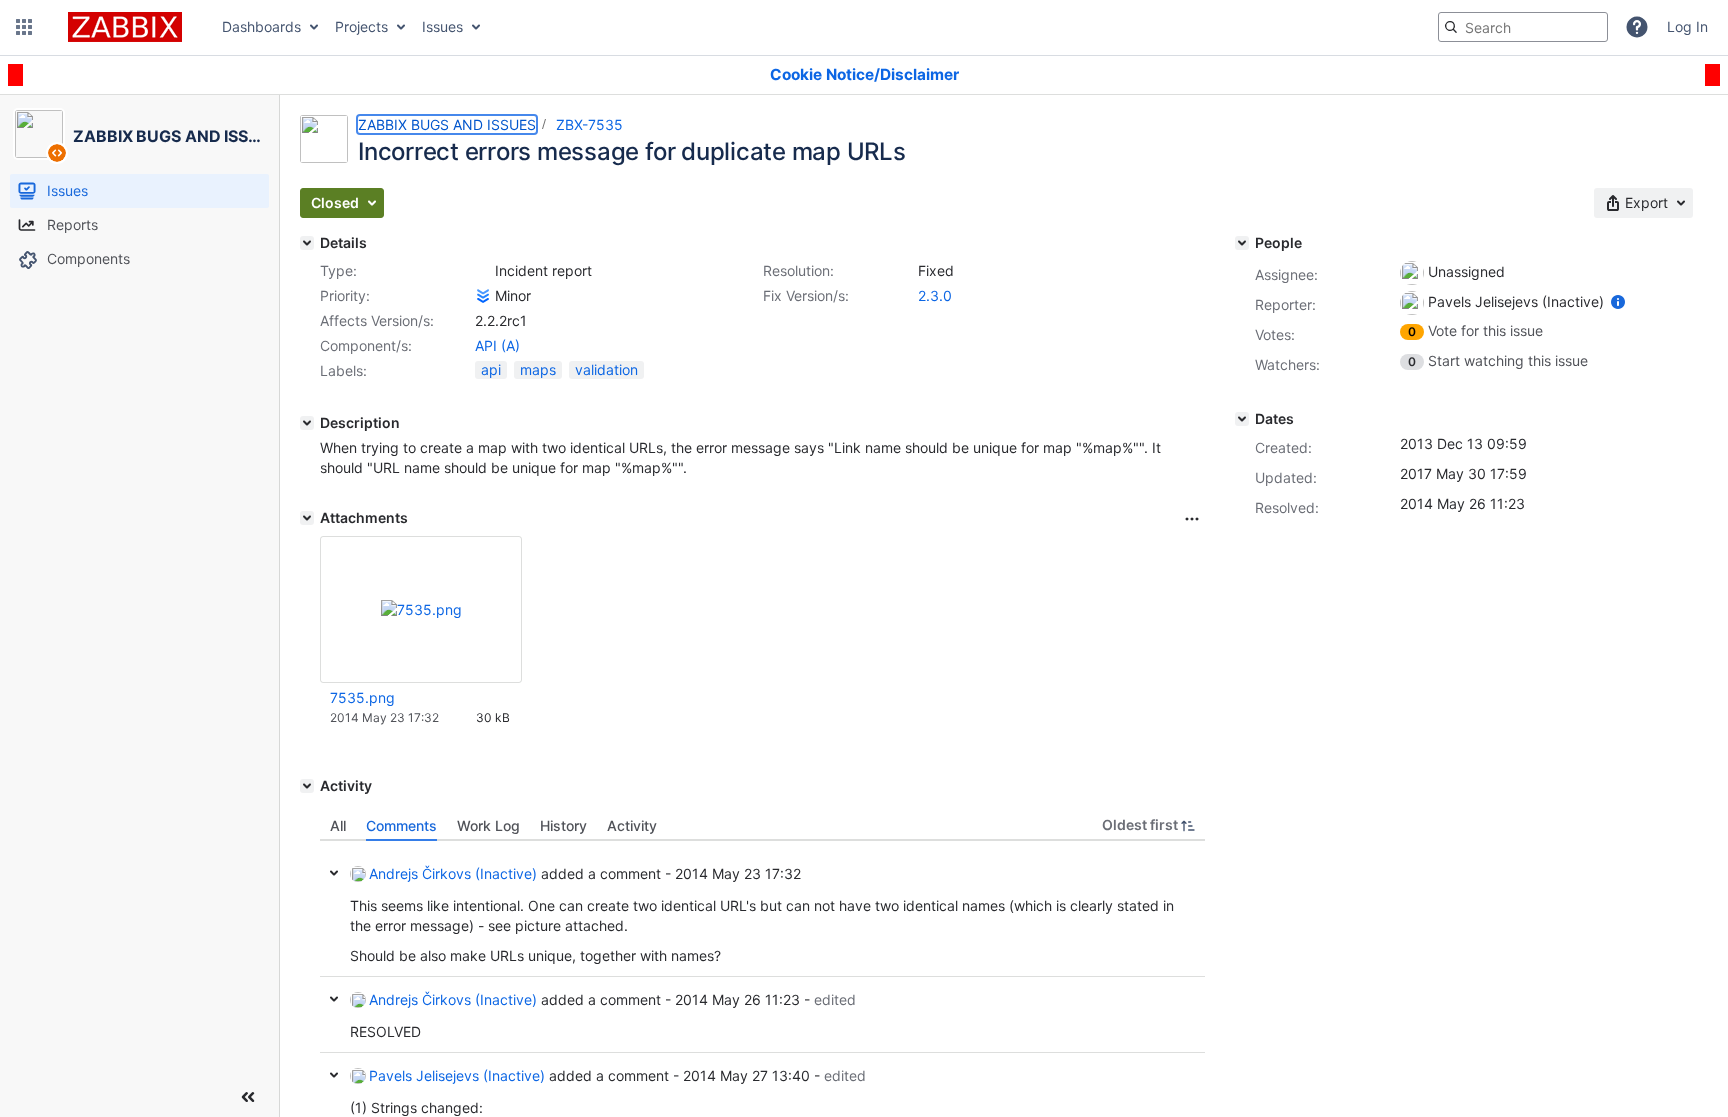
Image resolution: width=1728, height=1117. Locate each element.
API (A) (497, 345)
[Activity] (307, 786)
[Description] (307, 423)
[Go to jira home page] (125, 27)
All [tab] (338, 825)
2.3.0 (935, 295)
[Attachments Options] (1192, 519)
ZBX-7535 (589, 124)
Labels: (343, 370)
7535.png (362, 697)
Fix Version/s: (806, 295)
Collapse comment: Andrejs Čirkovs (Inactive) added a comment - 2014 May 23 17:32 (334, 873)
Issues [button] (442, 26)
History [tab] (563, 825)
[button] (24, 27)
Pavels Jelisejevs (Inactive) (457, 1075)
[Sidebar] (248, 1097)
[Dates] (1242, 419)
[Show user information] (1618, 301)
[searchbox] (1523, 27)
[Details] (307, 243)
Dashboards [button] (261, 26)
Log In (1687, 26)
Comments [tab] (401, 825)
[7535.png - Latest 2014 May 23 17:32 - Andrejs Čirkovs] (421, 609)
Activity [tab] (632, 825)
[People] (1242, 243)
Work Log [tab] (488, 825)
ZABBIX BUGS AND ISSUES (447, 124)
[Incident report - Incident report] (483, 271)
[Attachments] (307, 518)
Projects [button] (361, 26)
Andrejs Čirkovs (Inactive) (453, 873)
